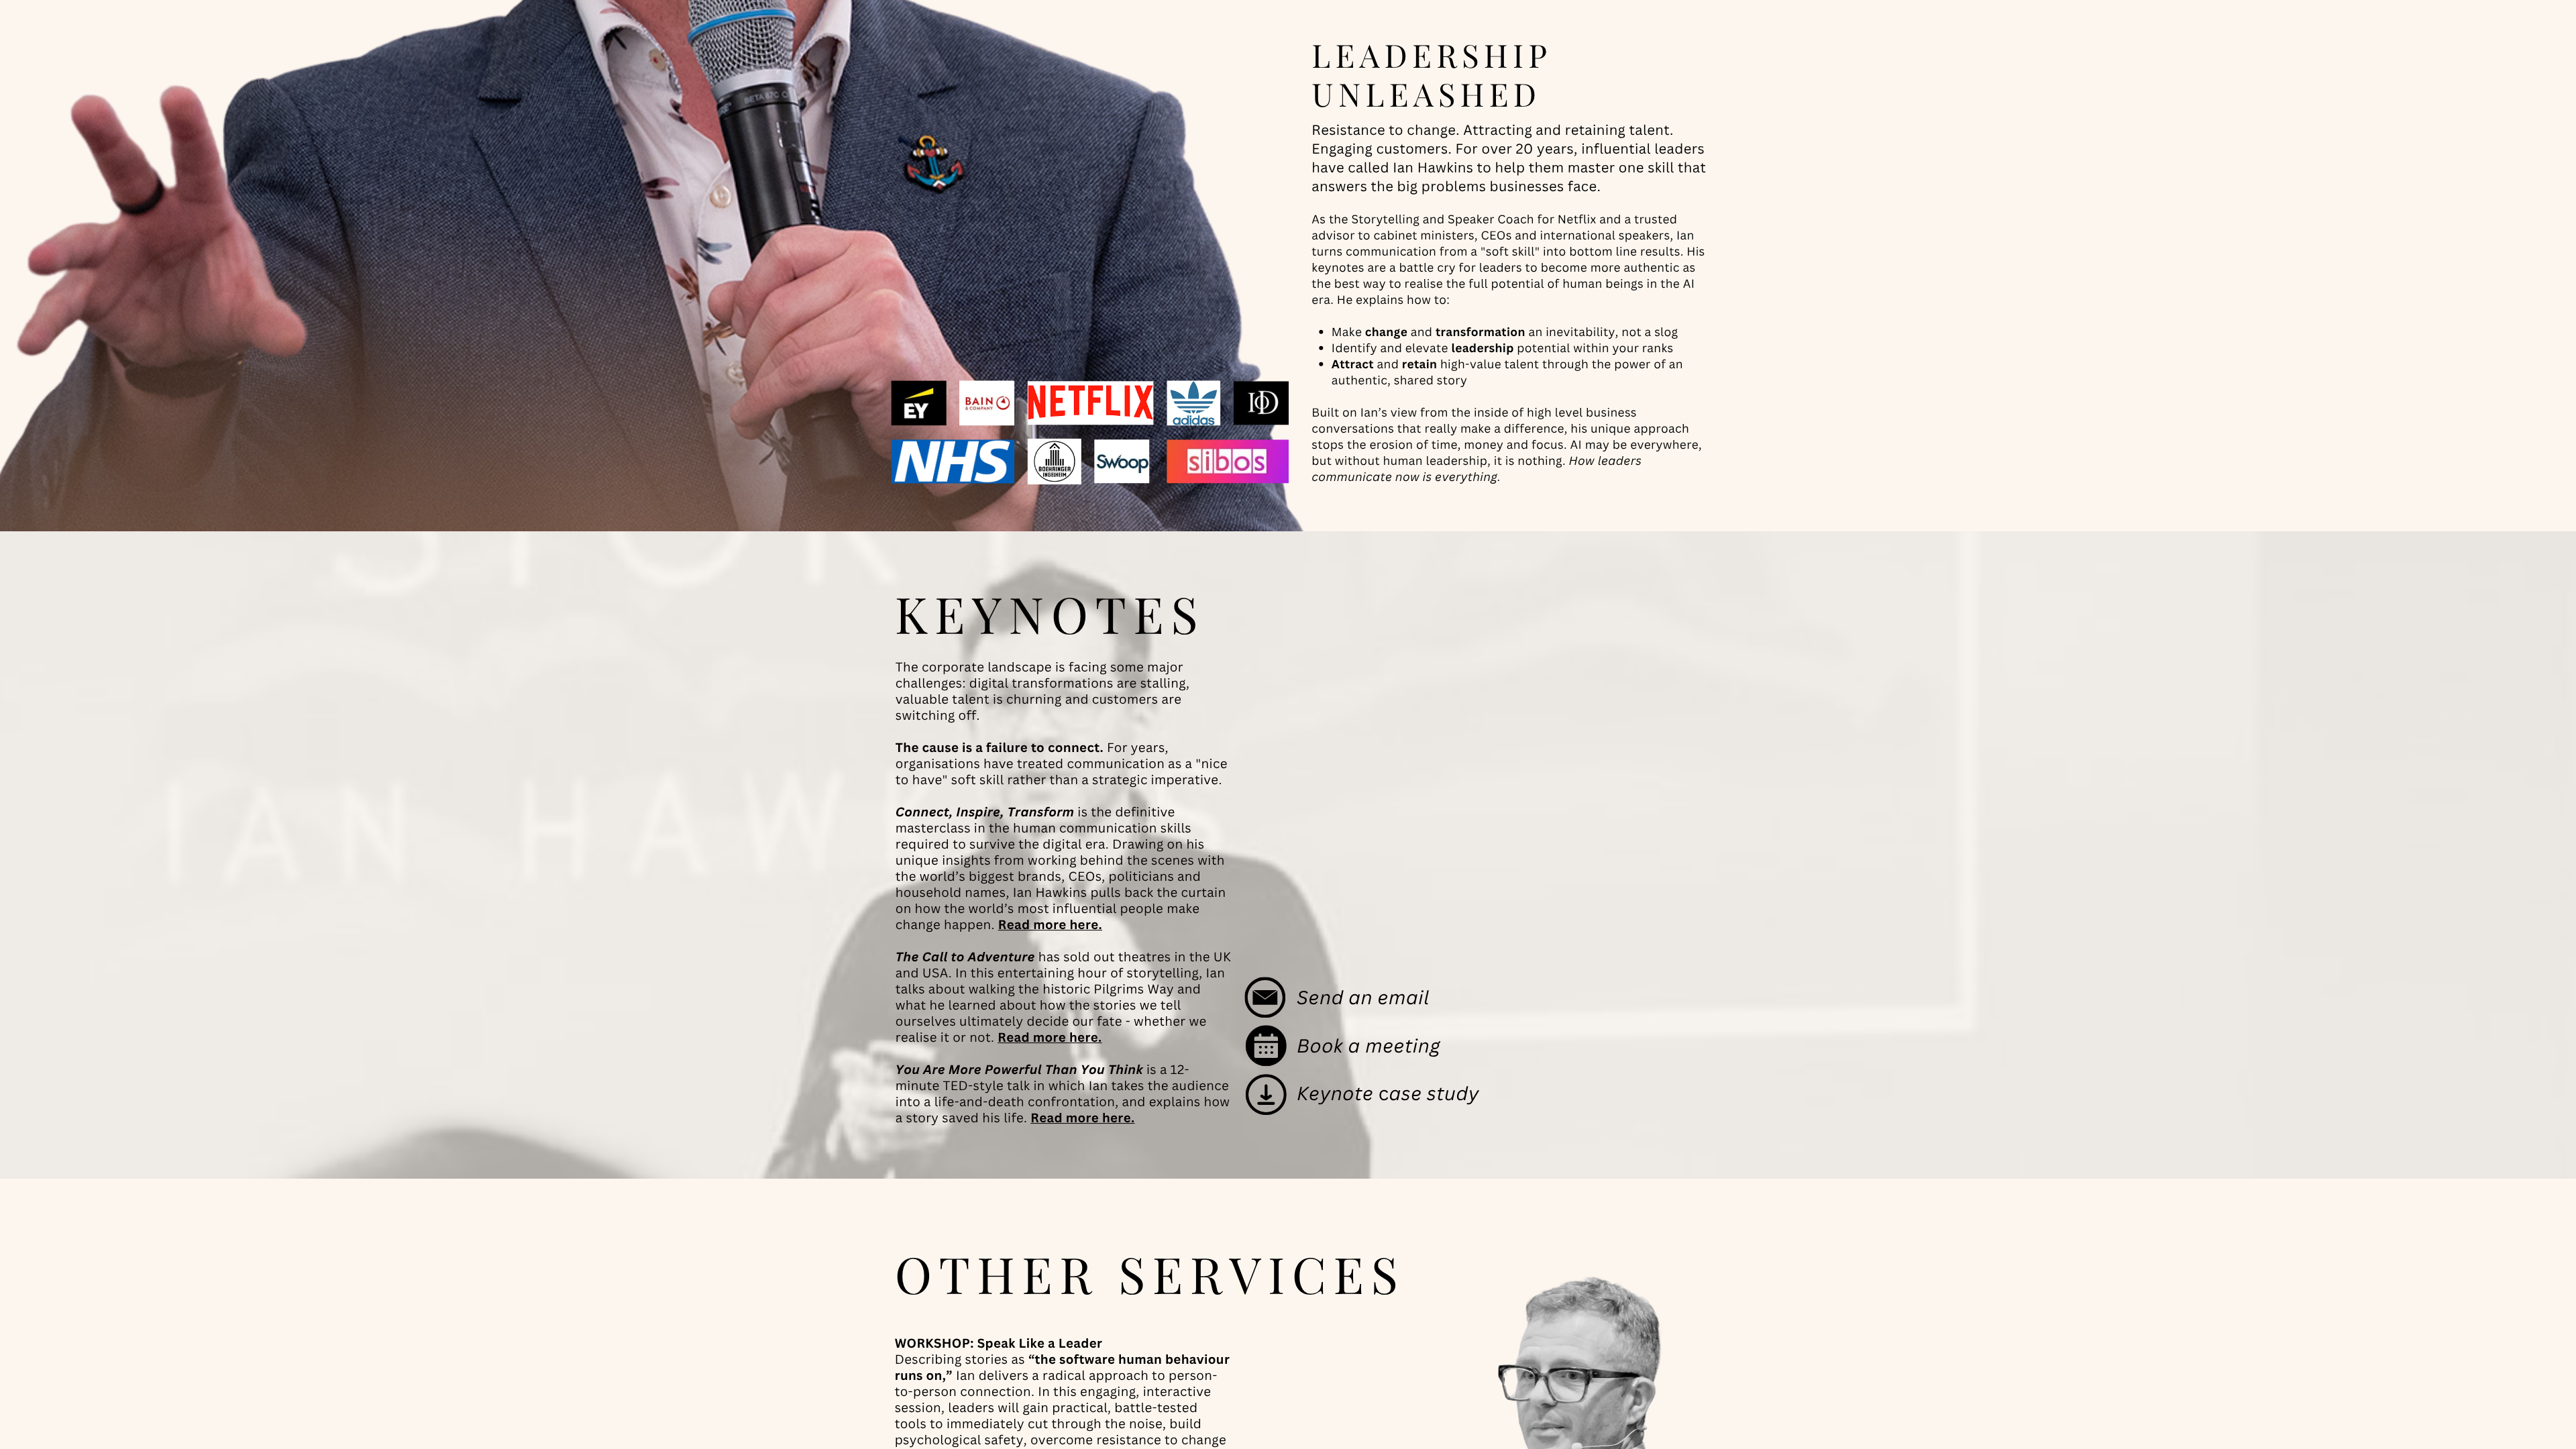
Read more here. (1050, 925)
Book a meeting (1368, 1045)
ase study (1435, 1093)
